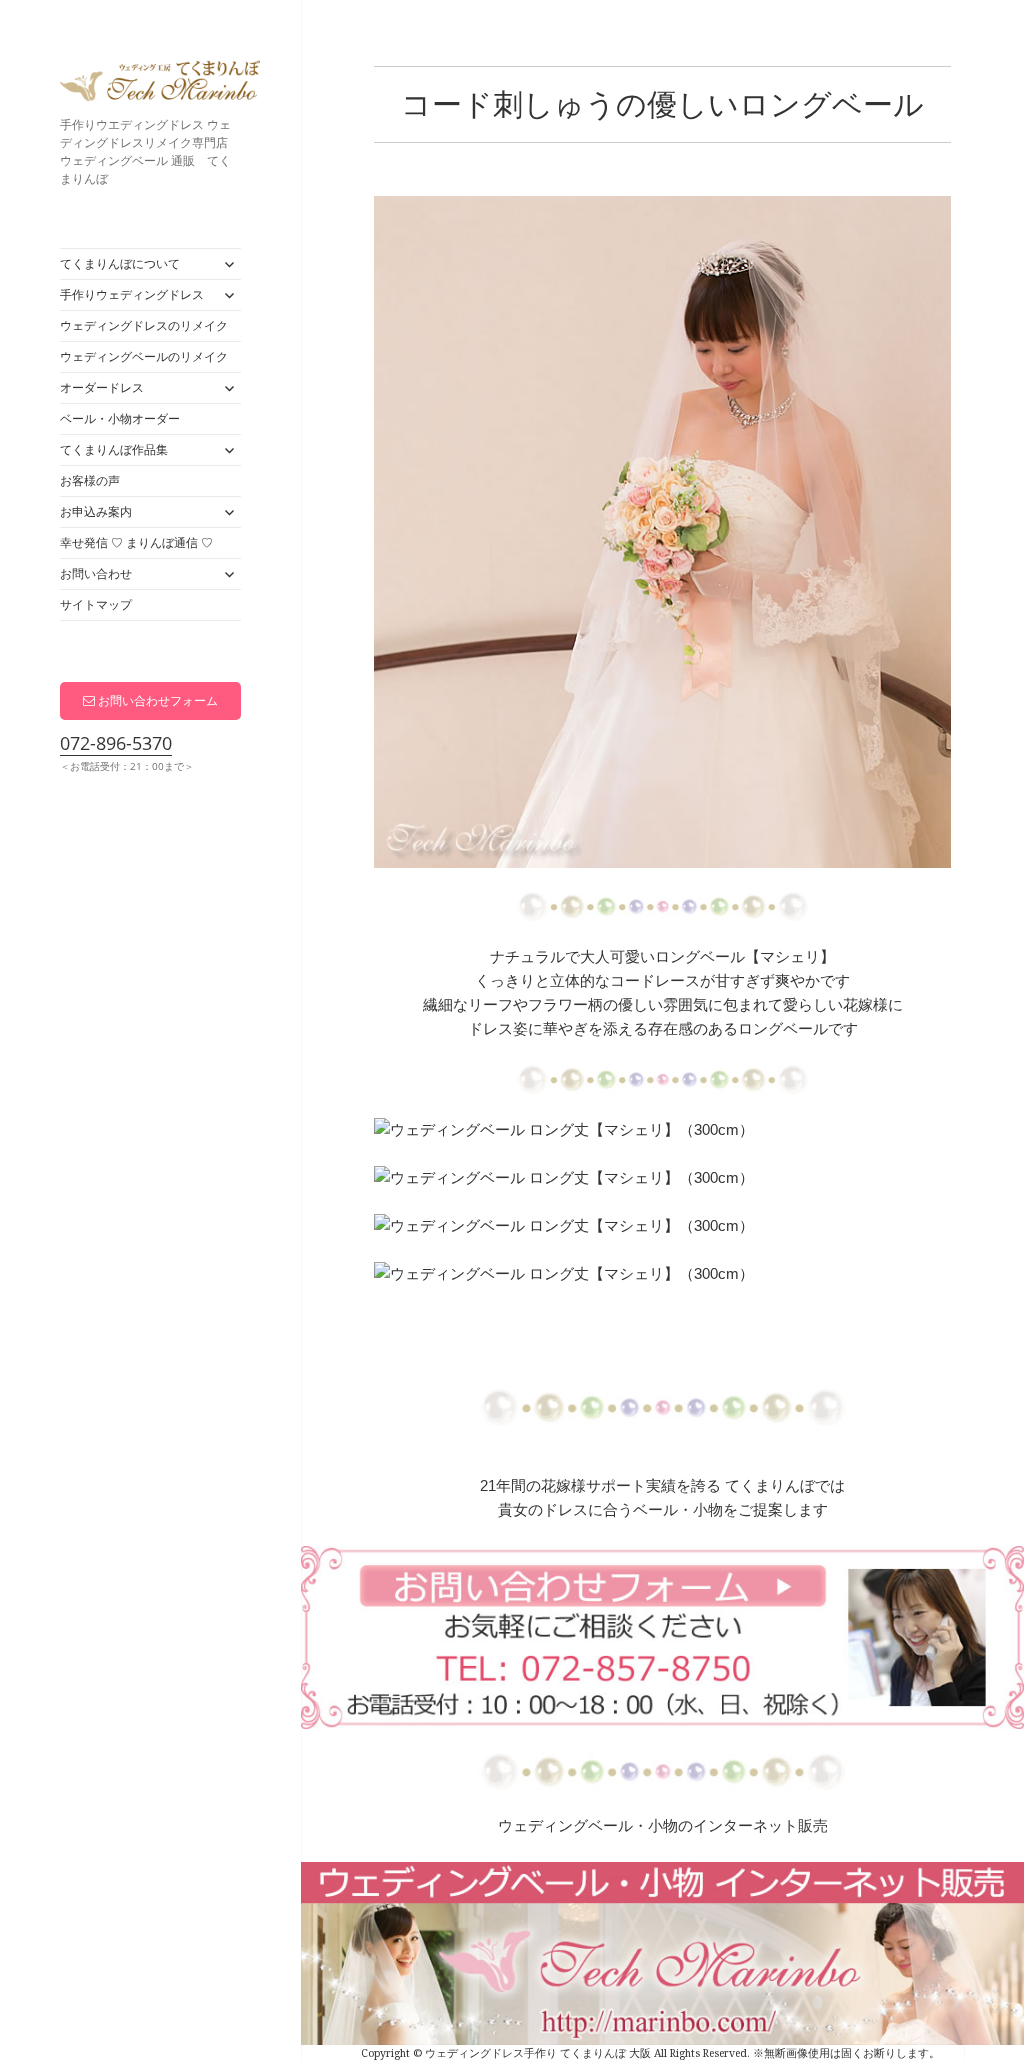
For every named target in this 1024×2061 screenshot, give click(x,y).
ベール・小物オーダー (120, 418)
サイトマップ (96, 604)
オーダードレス (102, 387)
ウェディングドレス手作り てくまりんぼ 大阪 (160, 85)
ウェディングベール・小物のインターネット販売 (663, 1825)
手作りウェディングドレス (132, 294)
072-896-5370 (116, 743)
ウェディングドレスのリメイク (144, 325)
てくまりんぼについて (120, 263)
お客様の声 (90, 480)
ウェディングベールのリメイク (144, 356)
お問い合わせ (96, 573)
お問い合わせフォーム (156, 700)
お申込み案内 (96, 511)
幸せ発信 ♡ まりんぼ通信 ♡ (136, 542)
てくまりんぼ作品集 (114, 449)
